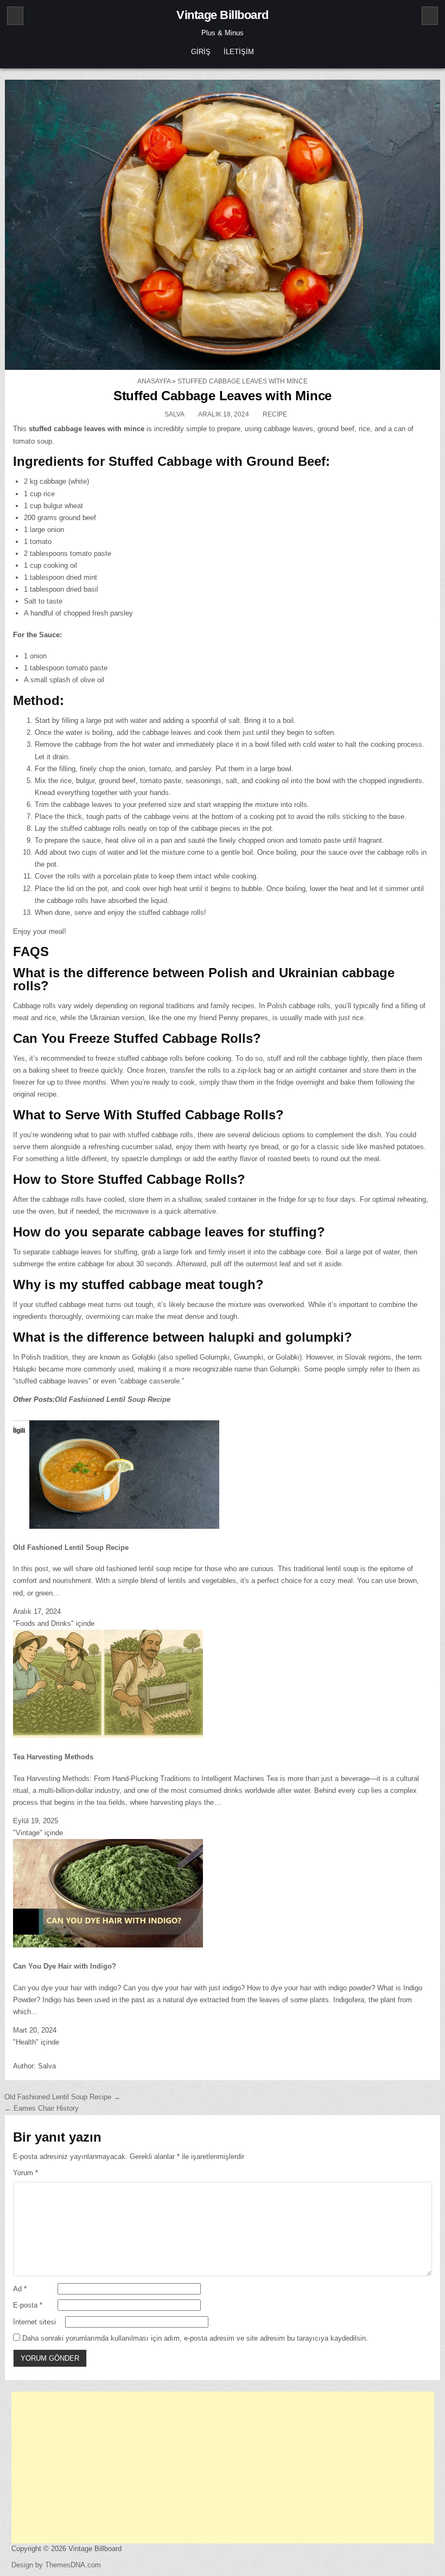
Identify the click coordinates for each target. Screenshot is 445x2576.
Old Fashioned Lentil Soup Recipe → (62, 2097)
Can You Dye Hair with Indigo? (65, 1966)
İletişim (239, 52)
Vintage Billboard (223, 15)
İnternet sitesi (34, 2322)
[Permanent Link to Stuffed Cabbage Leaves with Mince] (223, 225)
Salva (174, 414)
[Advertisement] (223, 2468)
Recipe (275, 414)
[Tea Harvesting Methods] (108, 1736)
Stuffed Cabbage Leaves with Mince (223, 396)
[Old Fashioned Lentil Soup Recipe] (124, 1526)
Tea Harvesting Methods (53, 1757)
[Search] (430, 16)
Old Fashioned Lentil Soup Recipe (113, 1399)
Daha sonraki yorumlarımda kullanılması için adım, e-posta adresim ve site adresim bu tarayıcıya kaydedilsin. (195, 2338)
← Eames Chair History (42, 2108)
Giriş (201, 52)
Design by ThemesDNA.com (56, 2565)
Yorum (26, 2173)
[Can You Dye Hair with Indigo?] (108, 1945)
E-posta (28, 2305)
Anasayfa (154, 381)
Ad (20, 2289)
